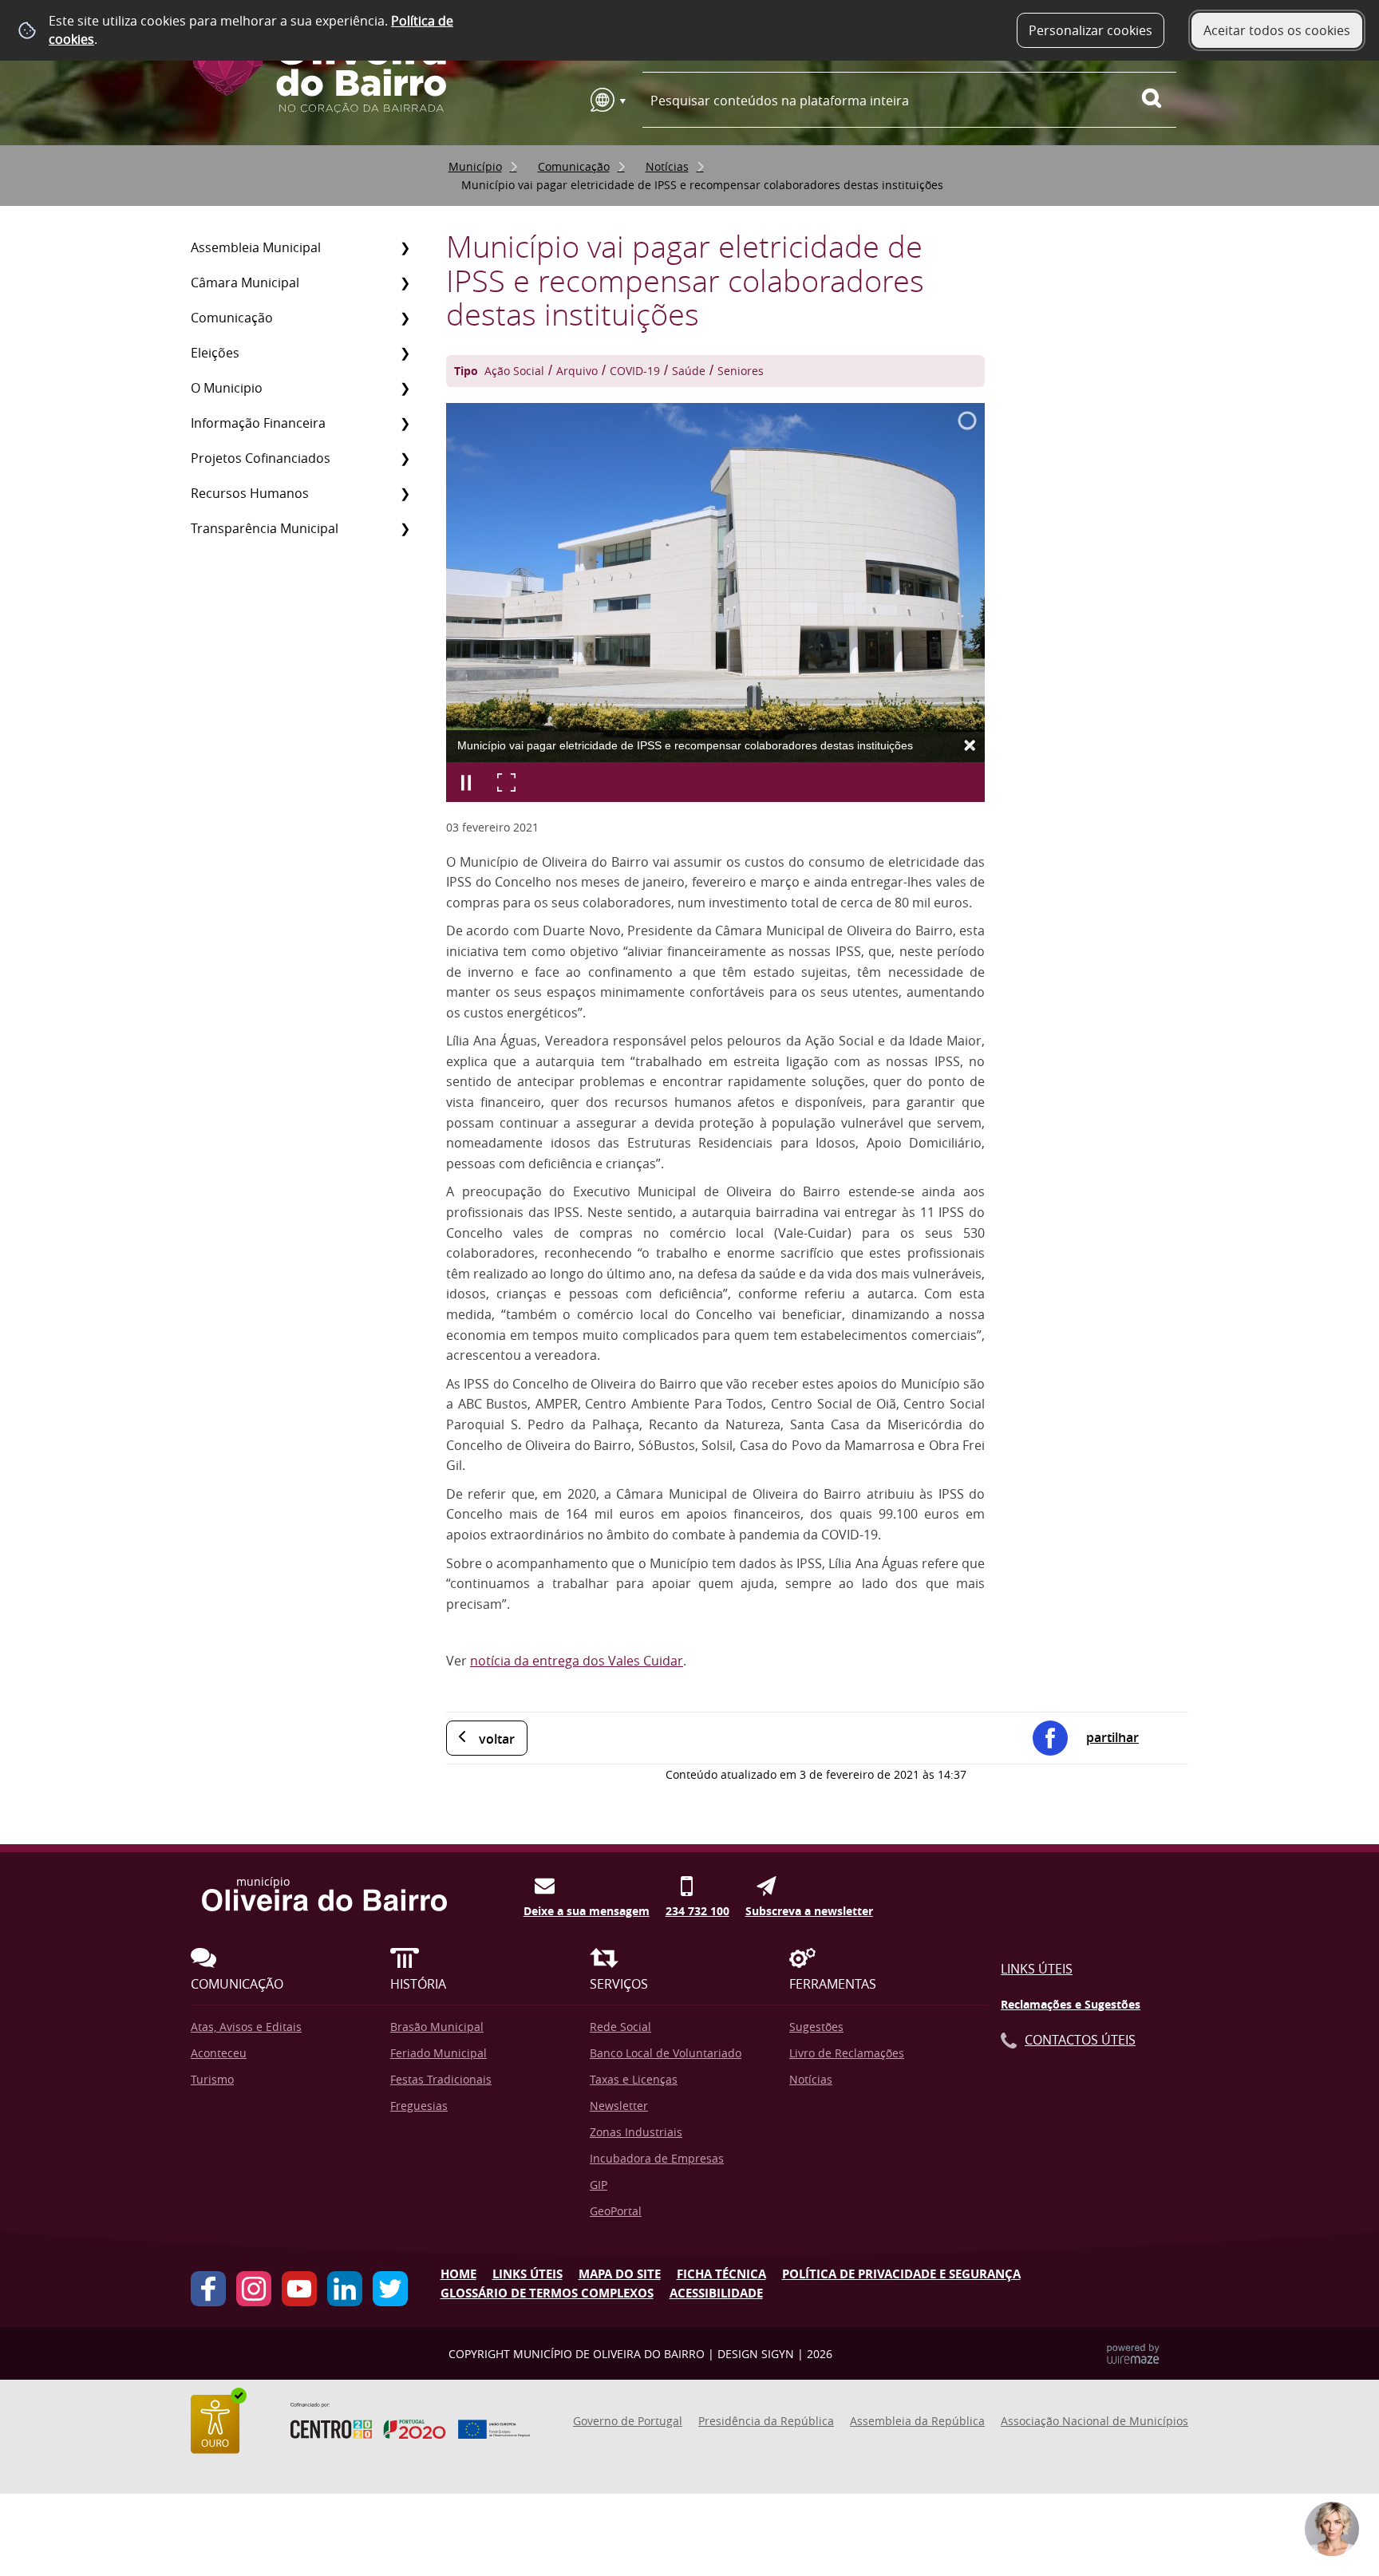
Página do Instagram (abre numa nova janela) (254, 2289)
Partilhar (1112, 1737)
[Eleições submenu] (405, 353)
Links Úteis (1037, 1969)
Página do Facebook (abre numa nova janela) (208, 2289)
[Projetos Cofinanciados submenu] (405, 458)
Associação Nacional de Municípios (1095, 2421)
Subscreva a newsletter (809, 1907)
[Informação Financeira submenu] (405, 423)
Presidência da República (766, 2421)
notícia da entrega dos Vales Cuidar (577, 1661)
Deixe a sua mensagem (587, 1907)
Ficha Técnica (721, 2274)
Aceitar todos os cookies (1277, 30)
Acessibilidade (716, 2293)
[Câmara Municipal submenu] (405, 282)
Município (475, 166)
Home (458, 2274)
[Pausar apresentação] (466, 782)
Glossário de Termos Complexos (547, 2293)
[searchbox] (909, 101)
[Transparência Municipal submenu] (405, 528)
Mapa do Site (620, 2274)
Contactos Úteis (1080, 2040)
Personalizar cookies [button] (1091, 30)
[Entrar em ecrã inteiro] (506, 782)
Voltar (497, 1739)
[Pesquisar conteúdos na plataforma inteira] (1159, 98)
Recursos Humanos (250, 493)
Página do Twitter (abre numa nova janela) (390, 2289)
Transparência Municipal (265, 528)
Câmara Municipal (245, 282)
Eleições (215, 353)
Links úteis (527, 2274)
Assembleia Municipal (256, 247)
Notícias (667, 166)
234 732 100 (697, 1907)
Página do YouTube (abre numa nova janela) (299, 2289)
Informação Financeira (258, 423)
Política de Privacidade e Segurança (901, 2274)
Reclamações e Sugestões (1071, 2005)
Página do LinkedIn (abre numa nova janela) (345, 2289)
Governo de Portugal (628, 2421)
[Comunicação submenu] (405, 318)
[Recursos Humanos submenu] (405, 493)
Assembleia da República (917, 2421)
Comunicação (574, 166)
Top (1343, 2456)
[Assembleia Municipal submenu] (405, 247)
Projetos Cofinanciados (261, 458)
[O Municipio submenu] (405, 388)
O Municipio (227, 388)
